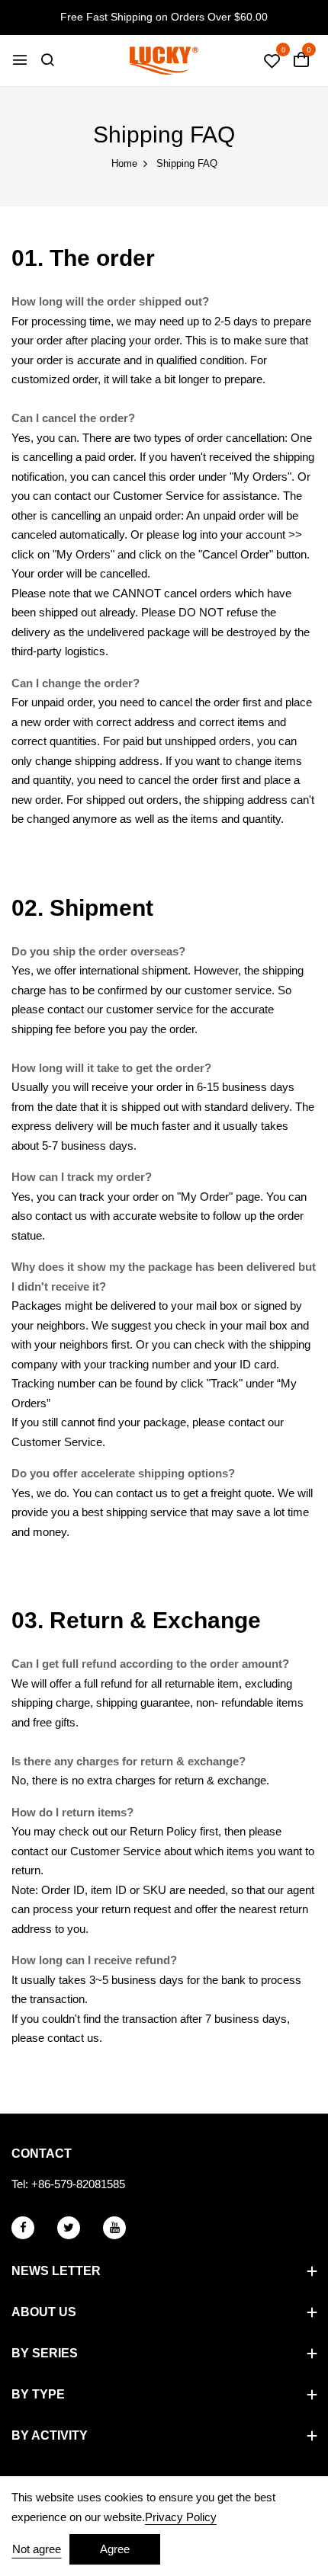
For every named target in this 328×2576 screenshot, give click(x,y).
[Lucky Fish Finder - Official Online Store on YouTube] (114, 2228)
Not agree (37, 2549)
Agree (115, 2549)
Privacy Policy (181, 2517)
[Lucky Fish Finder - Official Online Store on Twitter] (69, 2228)
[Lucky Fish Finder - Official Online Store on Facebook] (23, 2228)
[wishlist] (272, 62)
